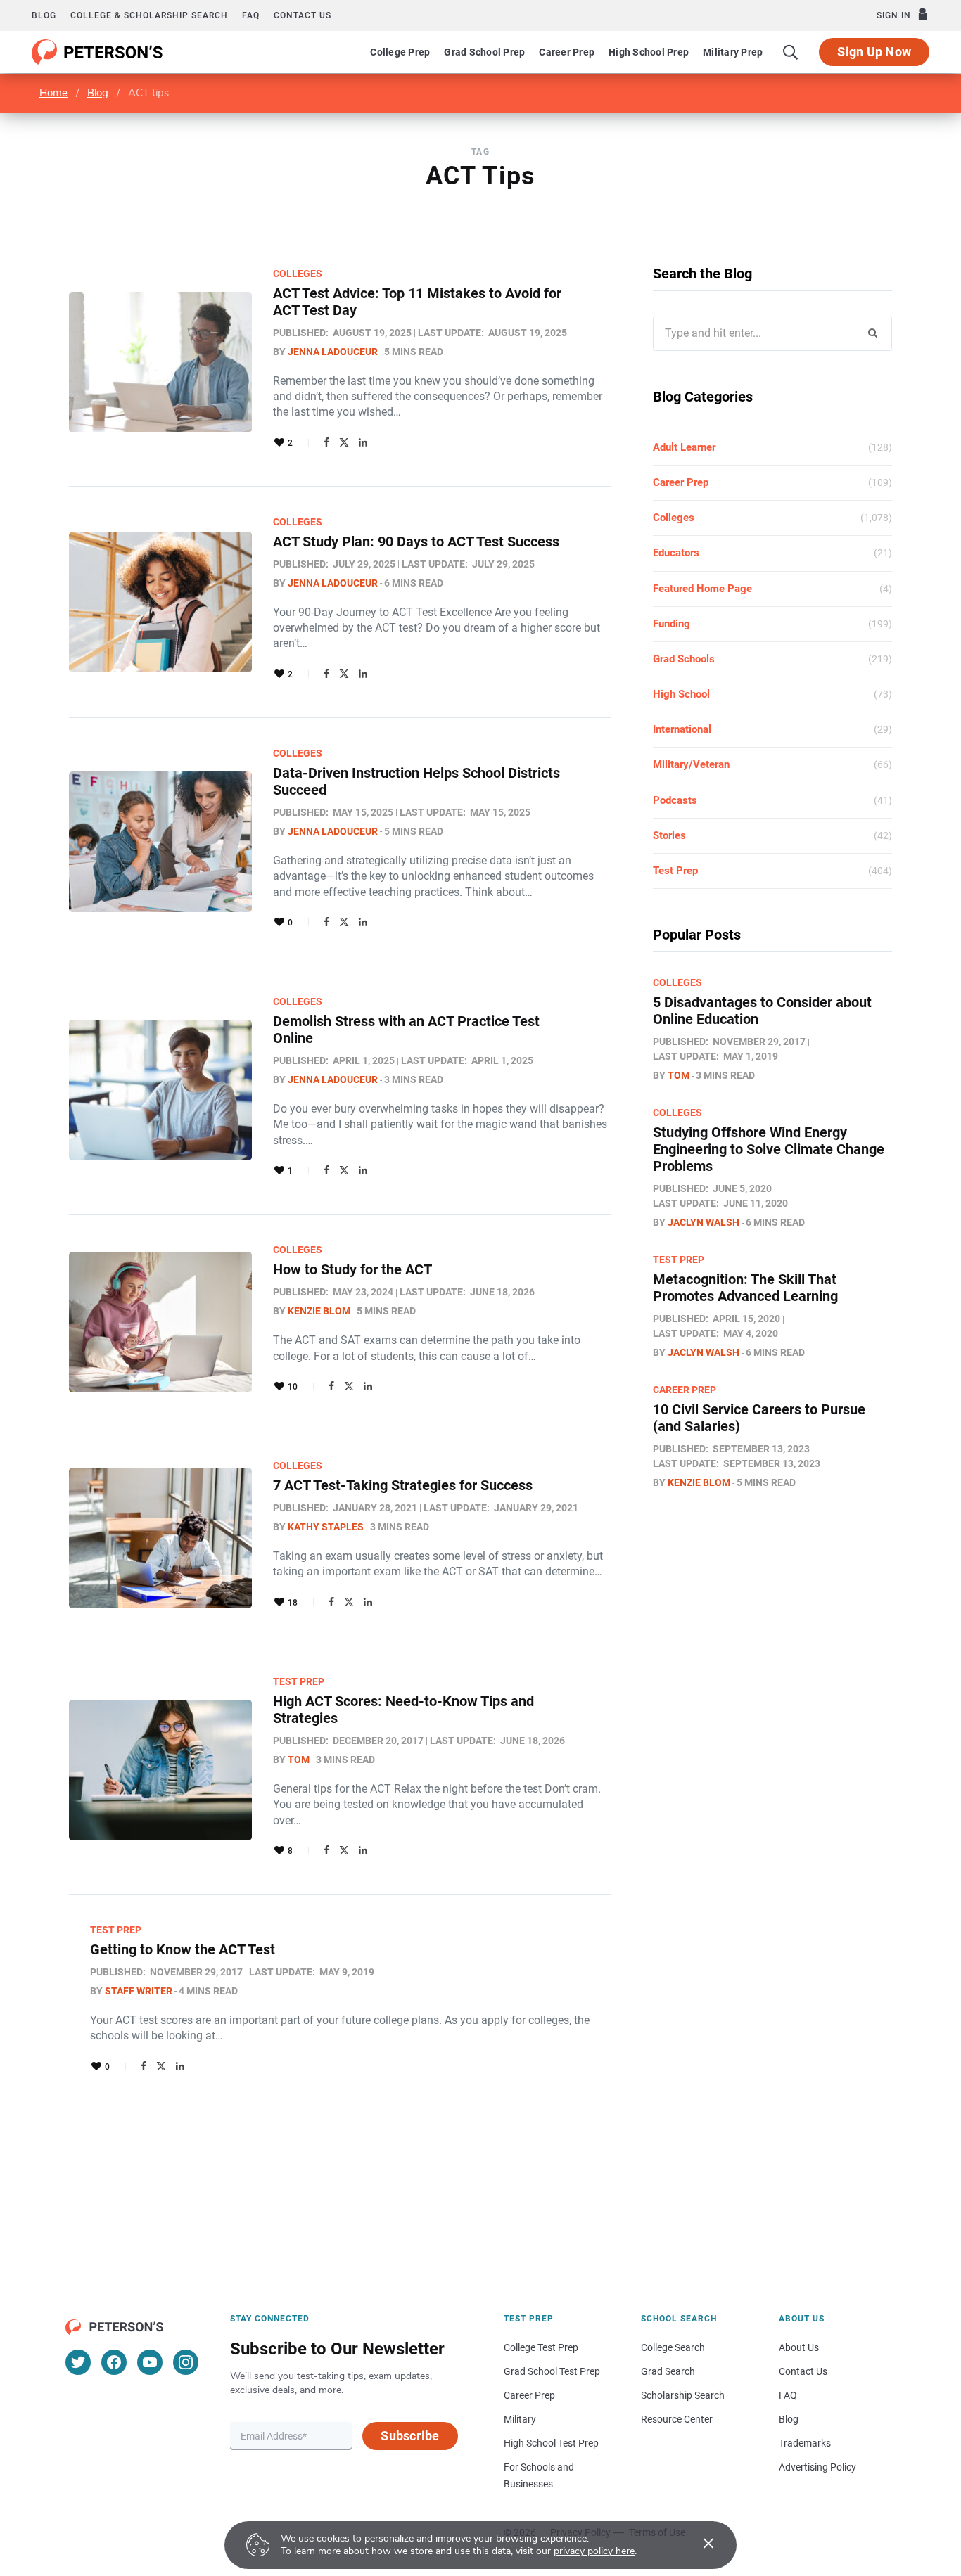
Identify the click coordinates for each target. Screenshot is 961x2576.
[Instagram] (186, 2362)
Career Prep (567, 52)
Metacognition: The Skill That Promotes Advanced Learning (745, 1288)
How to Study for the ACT (352, 1269)
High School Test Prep (551, 2443)
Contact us (303, 15)
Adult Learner (684, 447)
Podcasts (675, 800)
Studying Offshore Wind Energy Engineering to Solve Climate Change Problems (769, 1149)
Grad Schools (684, 659)
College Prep (400, 52)
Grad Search (668, 2371)
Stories (669, 835)
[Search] (791, 52)
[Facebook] (326, 442)
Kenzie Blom (319, 1311)
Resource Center (677, 2419)
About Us (799, 2347)
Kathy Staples (326, 1527)
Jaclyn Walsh (704, 1222)
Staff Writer (139, 1991)
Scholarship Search (683, 2395)
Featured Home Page (702, 589)
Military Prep (733, 52)
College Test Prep (541, 2347)
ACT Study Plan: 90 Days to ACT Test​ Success (416, 542)
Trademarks (805, 2443)
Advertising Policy (817, 2467)
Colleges (298, 274)
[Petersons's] (97, 52)
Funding (672, 624)
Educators (676, 553)
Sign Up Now (874, 52)
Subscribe (410, 2436)
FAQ (251, 15)
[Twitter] (344, 442)
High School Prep (649, 52)
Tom (299, 1760)
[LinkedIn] (363, 442)
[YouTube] (150, 2362)
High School (681, 694)
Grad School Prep (484, 52)
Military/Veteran (691, 764)
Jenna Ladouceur (333, 352)
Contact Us (803, 2371)
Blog (44, 15)
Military (520, 2419)
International (682, 729)
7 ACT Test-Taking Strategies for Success (403, 1485)
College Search (673, 2347)
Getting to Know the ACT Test (183, 1949)
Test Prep (299, 1681)
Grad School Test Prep (552, 2371)
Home (53, 93)
